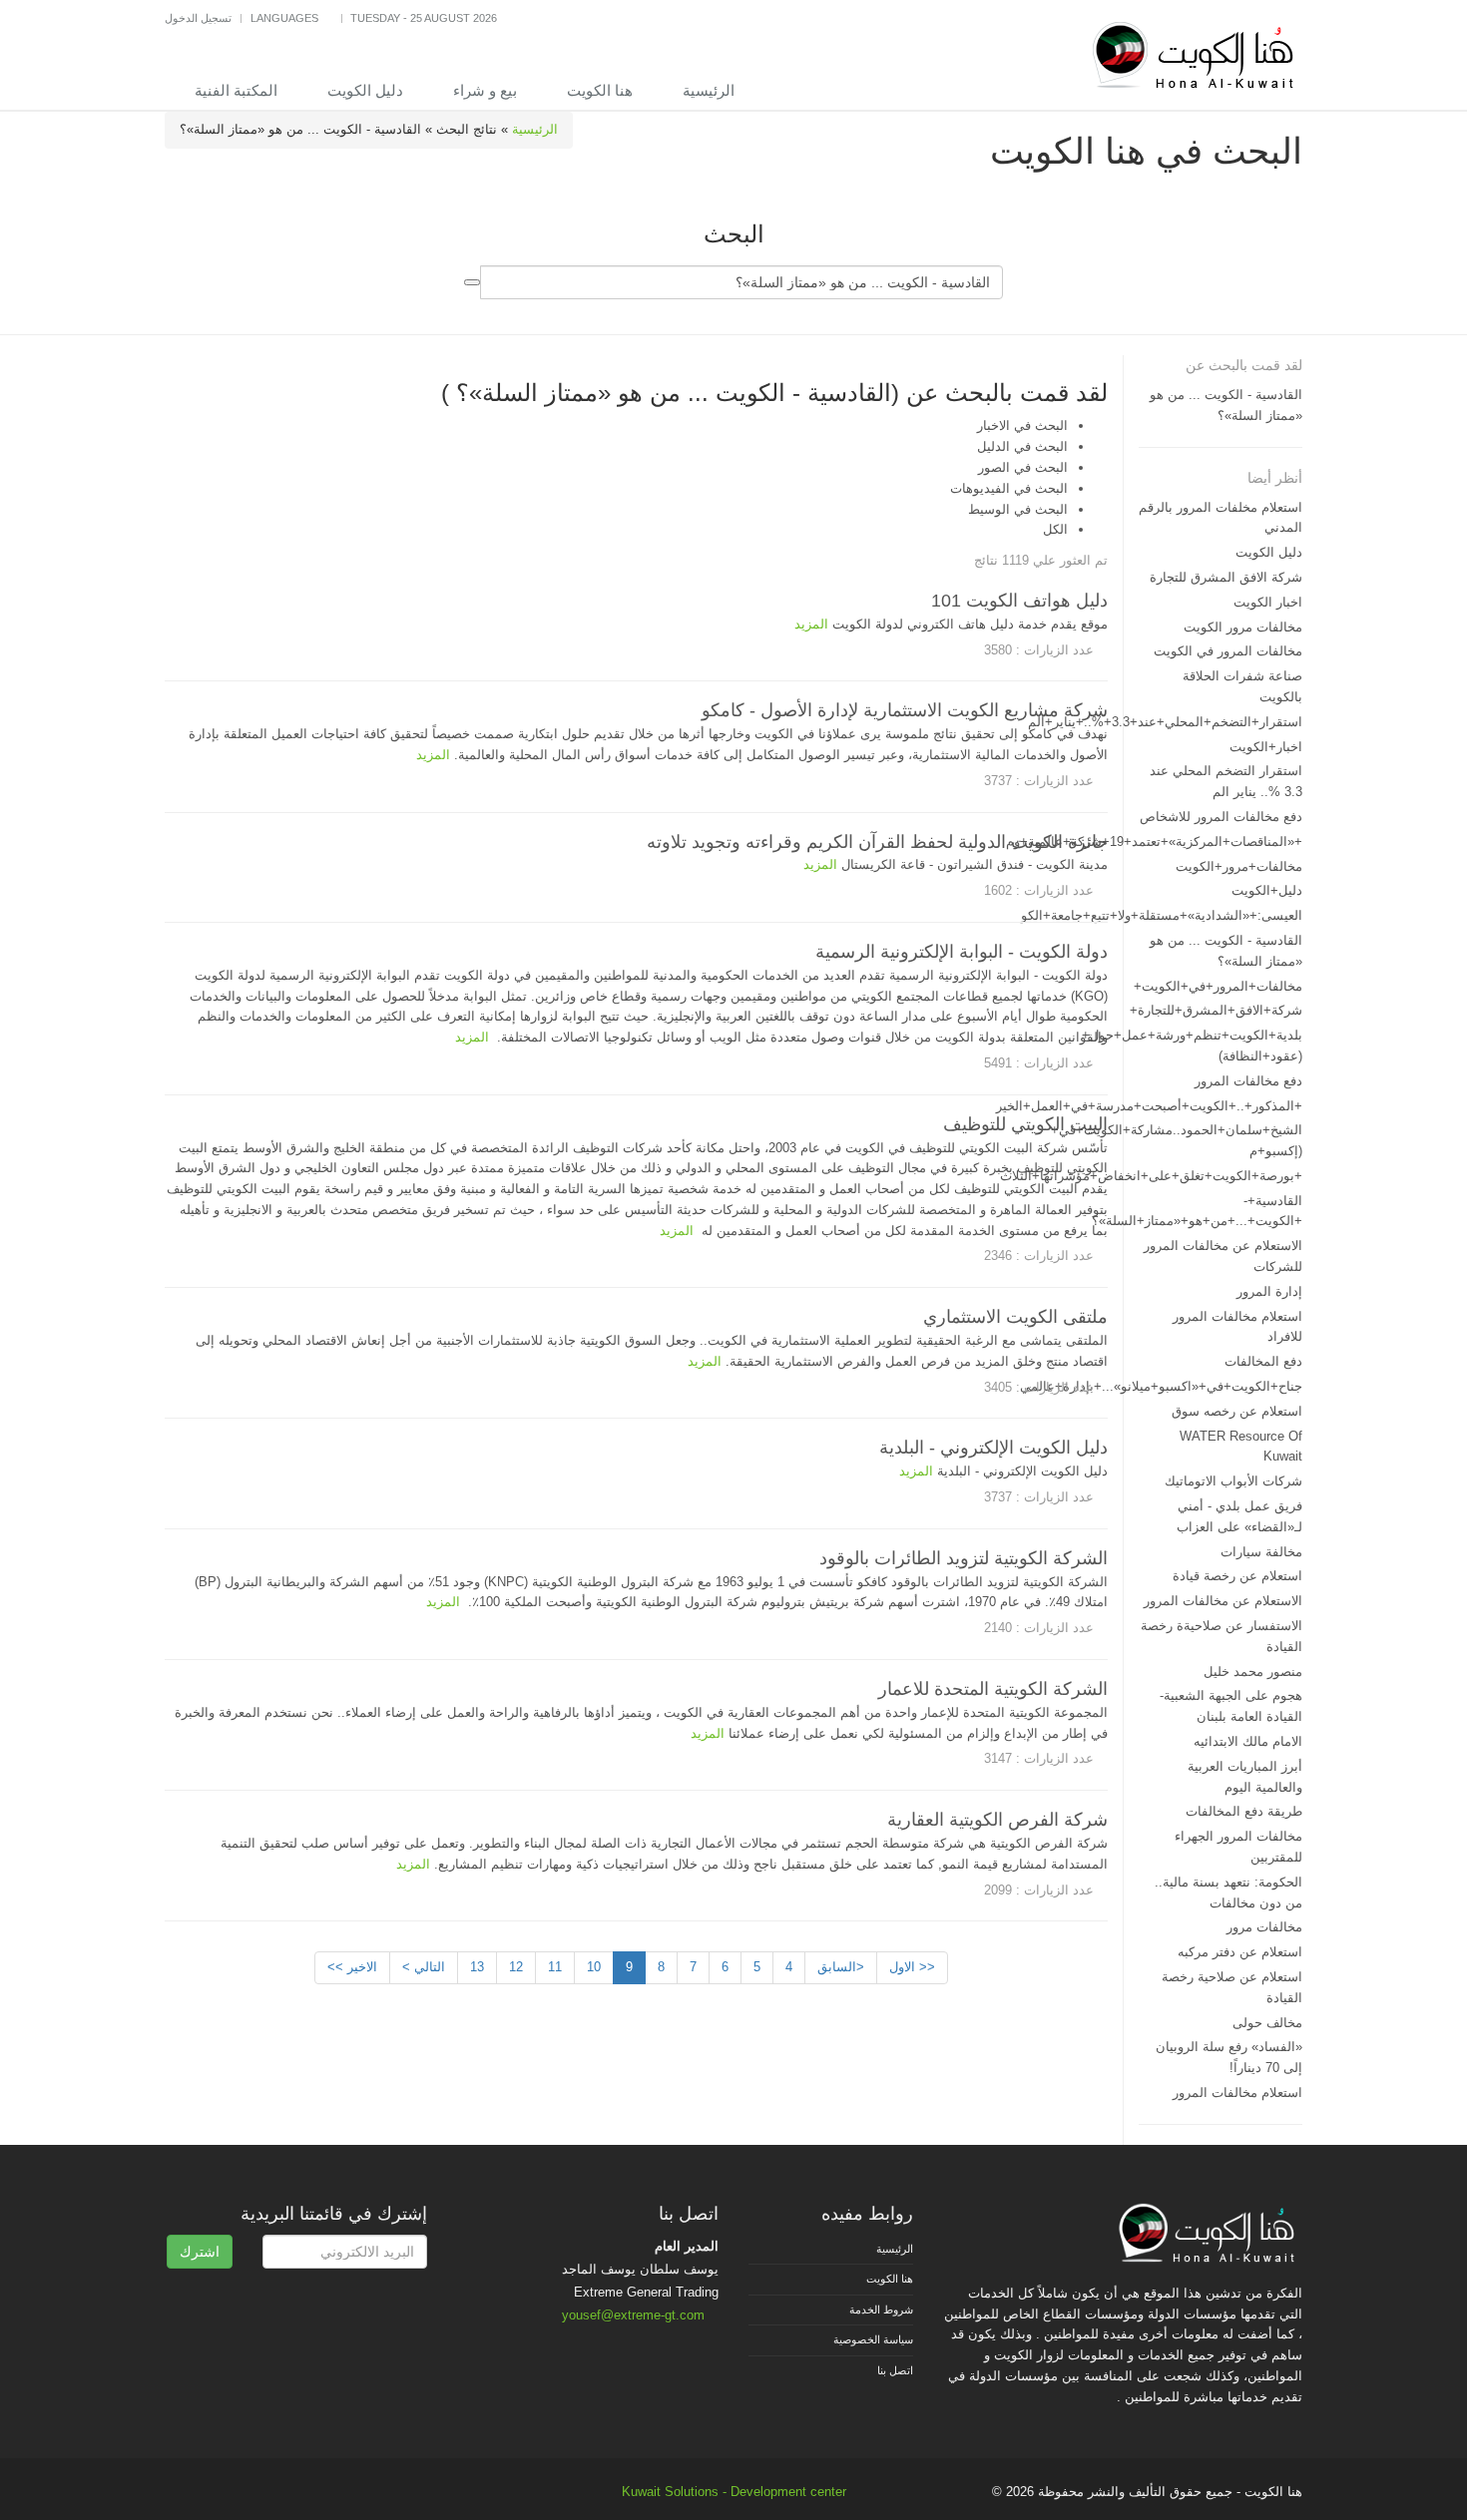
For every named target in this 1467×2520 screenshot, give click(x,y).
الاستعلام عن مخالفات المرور (1223, 1601)
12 (516, 1967)
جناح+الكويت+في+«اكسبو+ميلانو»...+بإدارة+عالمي (1161, 1386)
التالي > (424, 1967)
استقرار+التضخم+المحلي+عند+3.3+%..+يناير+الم (1165, 722)
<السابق (841, 1967)
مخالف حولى (1267, 2023)
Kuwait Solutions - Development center (734, 2492)
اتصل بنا (895, 2370)
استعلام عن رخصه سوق (1237, 1411)
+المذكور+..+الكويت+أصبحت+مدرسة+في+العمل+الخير (1149, 1106)
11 (555, 1967)
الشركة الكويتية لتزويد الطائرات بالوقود (964, 1558)
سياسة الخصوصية (873, 2339)
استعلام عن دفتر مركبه (1240, 1952)
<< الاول (912, 1967)
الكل (1055, 529)
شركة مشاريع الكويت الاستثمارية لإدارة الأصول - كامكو (905, 710)
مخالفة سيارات (1261, 1552)
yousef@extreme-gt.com (633, 2315)
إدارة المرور (1269, 1291)
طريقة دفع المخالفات (1244, 1811)
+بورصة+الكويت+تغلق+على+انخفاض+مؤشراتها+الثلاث (1151, 1176)
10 (594, 1967)
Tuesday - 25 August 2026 (424, 18)
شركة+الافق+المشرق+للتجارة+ (1216, 1010)
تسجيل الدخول (198, 18)
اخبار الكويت (1268, 602)
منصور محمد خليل (1253, 1672)
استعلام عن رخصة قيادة (1237, 1576)
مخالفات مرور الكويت (1243, 627)
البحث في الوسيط (1018, 509)
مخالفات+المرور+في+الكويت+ (1218, 986)
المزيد (811, 624)
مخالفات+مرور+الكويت (1239, 866)
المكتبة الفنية (236, 90)
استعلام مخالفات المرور (1237, 2093)
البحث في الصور (1023, 467)
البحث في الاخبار (1022, 425)
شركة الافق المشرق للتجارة (1226, 577)
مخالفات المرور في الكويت (1228, 651)
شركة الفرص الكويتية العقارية (997, 1820)
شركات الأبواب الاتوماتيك (1233, 1481)
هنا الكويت (600, 90)
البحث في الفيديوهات (1009, 488)
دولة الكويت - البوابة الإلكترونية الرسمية (962, 952)
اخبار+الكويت (1266, 747)
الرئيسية (709, 90)
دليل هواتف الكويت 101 (1019, 601)
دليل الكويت (365, 90)
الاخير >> (352, 1967)
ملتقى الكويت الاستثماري (1015, 1317)
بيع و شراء (485, 90)
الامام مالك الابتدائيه (1248, 1741)
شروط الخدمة (881, 2310)
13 (477, 1967)
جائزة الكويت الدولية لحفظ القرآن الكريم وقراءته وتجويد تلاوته (877, 842)
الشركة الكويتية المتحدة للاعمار (993, 1689)
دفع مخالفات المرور (1248, 1081)
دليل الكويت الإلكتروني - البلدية (993, 1448)
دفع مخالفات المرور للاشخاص (1221, 817)
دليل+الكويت (1267, 890)
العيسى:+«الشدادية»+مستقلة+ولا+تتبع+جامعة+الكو (1162, 915)
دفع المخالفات (1263, 1361)
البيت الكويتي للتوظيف (1025, 1124)
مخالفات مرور (1264, 1927)
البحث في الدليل (1022, 446)
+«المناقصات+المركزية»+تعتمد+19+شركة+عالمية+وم (1154, 841)
